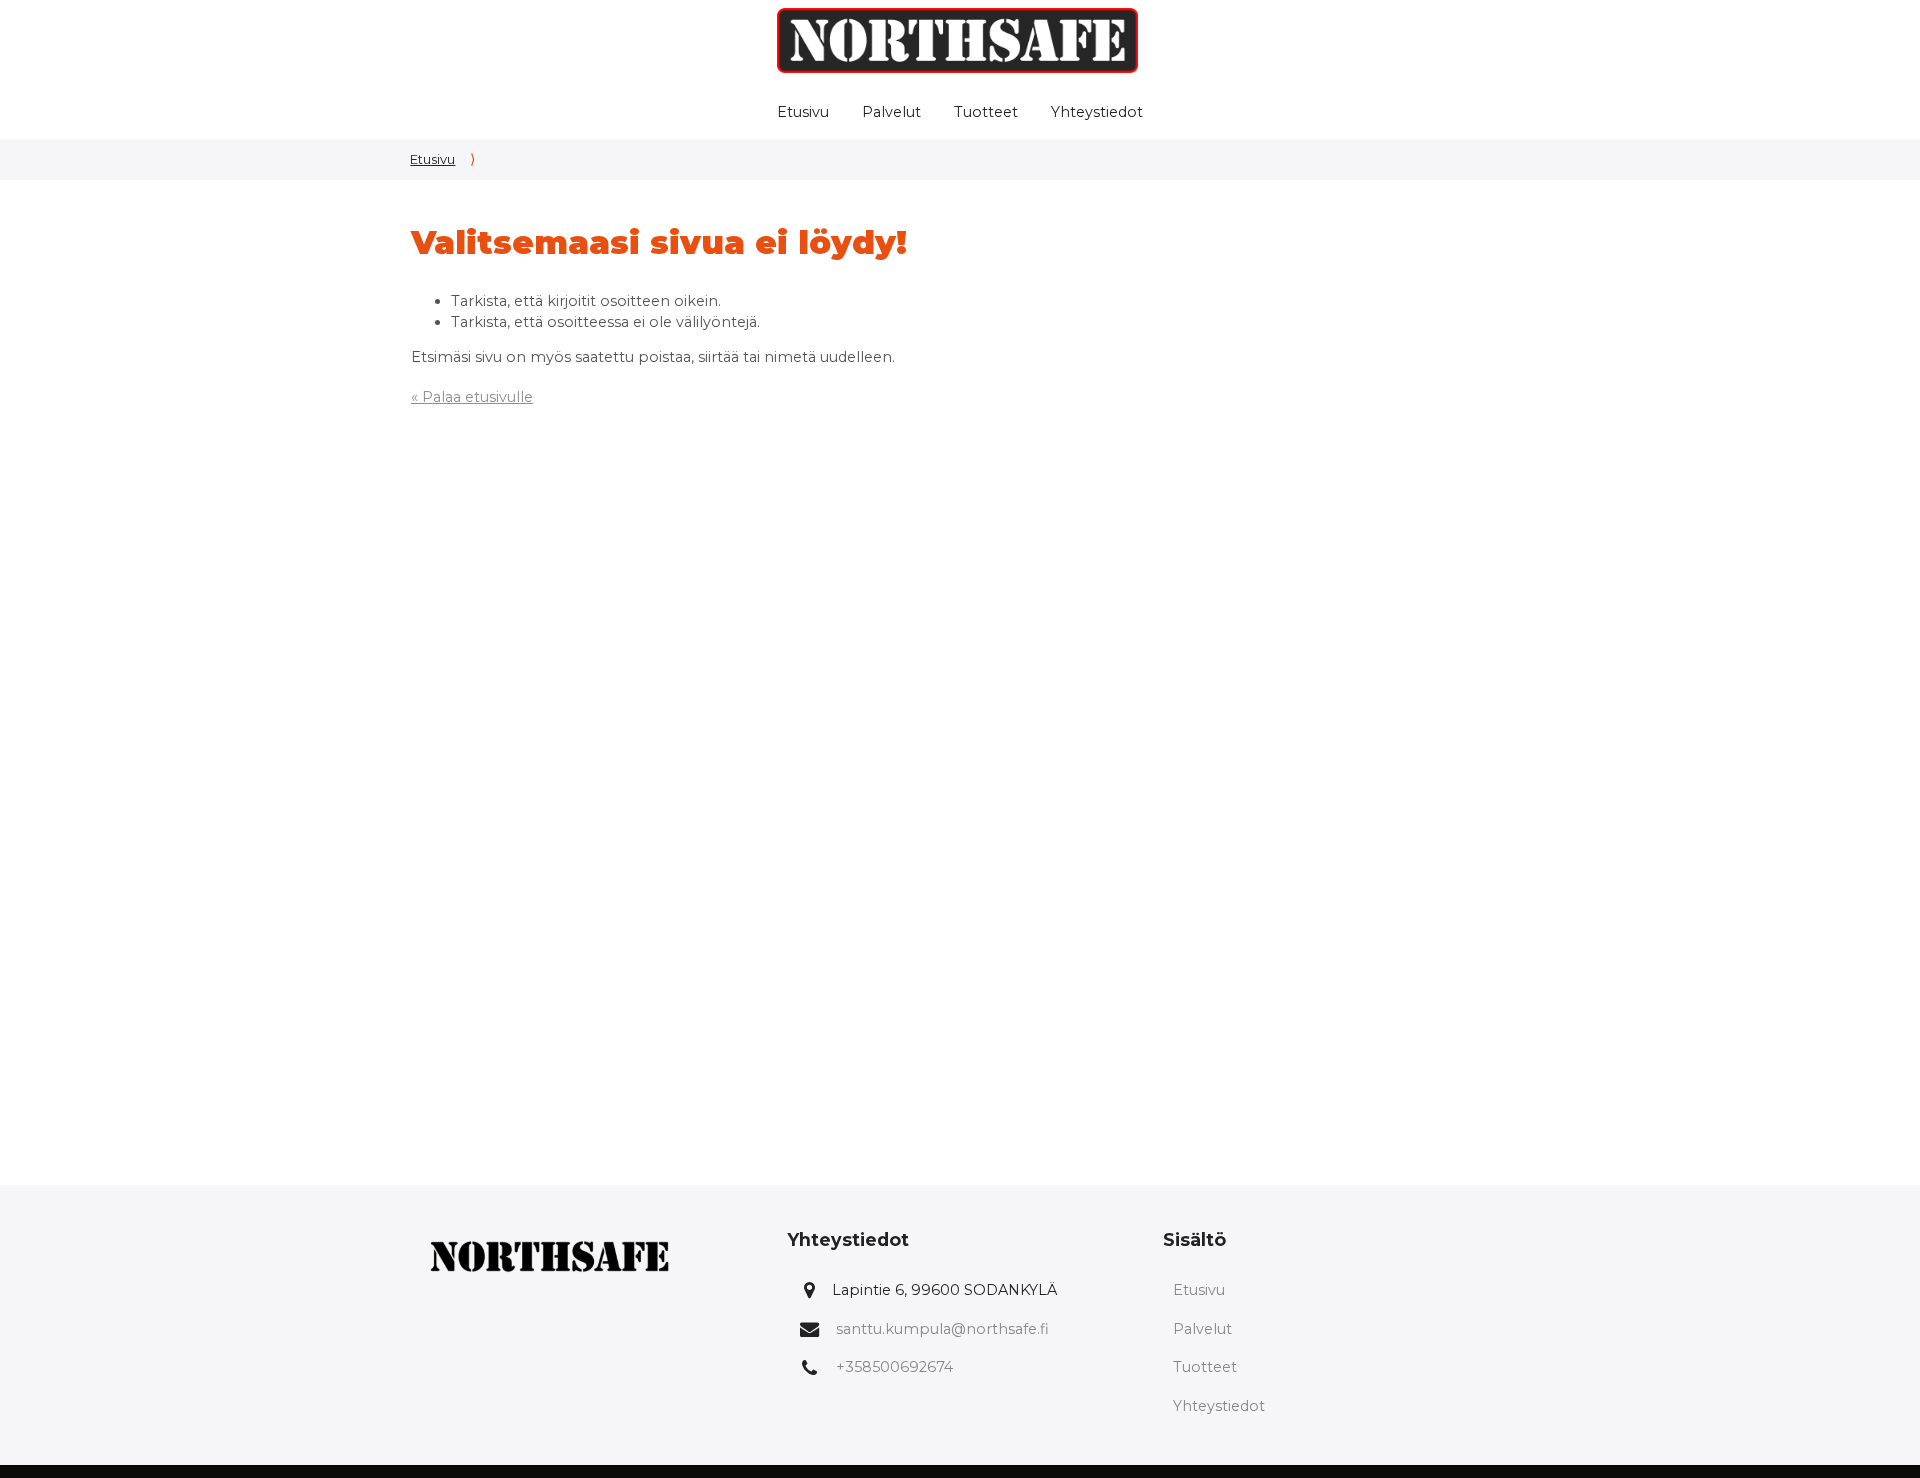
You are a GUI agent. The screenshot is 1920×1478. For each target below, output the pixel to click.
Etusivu (803, 112)
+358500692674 (894, 1367)
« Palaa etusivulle (472, 397)
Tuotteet (986, 112)
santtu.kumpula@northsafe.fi (942, 1329)
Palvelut (891, 112)
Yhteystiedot (1097, 112)
